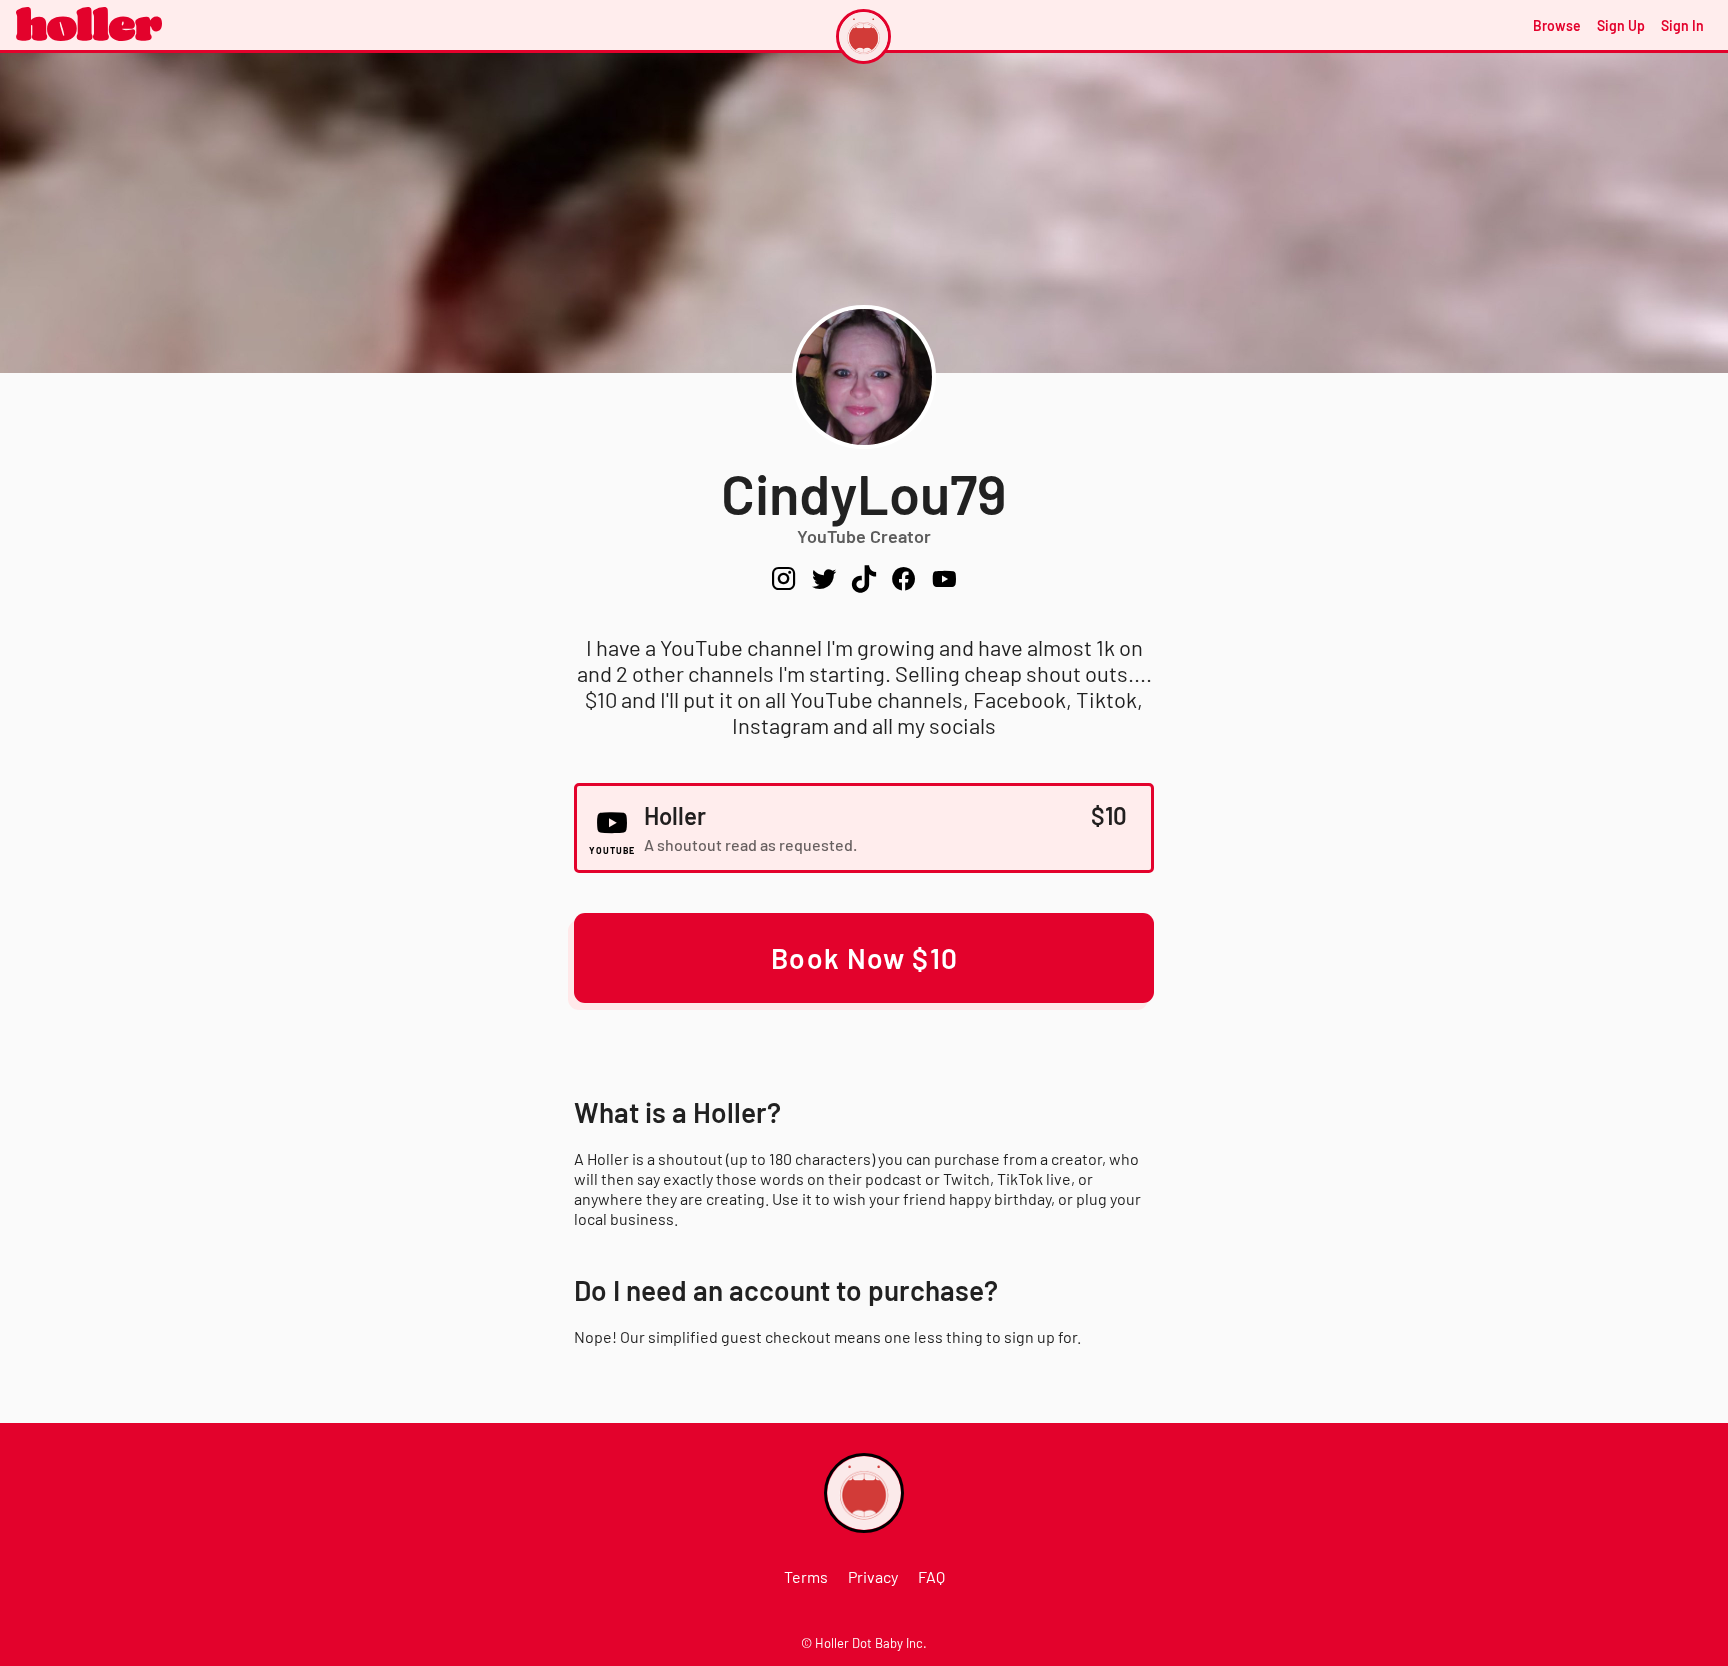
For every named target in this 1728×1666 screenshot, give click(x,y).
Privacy (873, 1576)
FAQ (931, 1576)
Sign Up (1621, 26)
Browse (1557, 26)
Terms (806, 1576)
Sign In (1682, 26)
